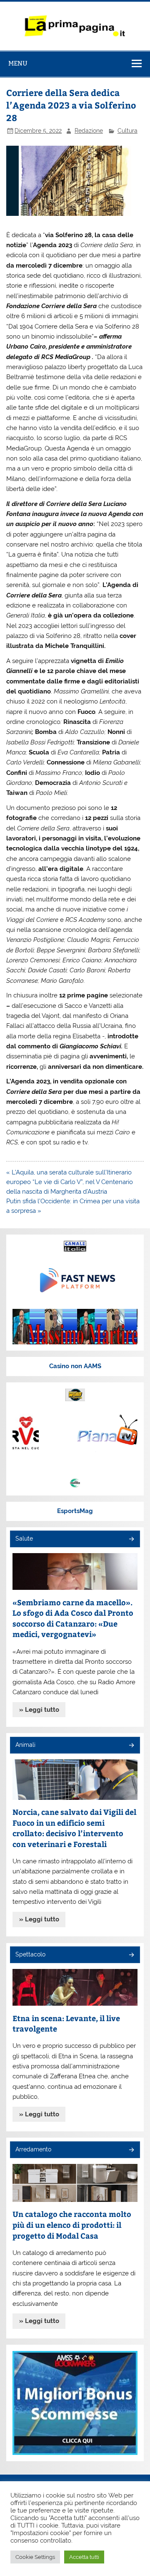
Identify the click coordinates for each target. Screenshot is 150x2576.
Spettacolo (30, 1954)
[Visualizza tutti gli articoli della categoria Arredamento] (131, 2150)
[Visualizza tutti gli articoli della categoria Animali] (131, 1746)
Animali (25, 1745)
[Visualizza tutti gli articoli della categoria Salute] (131, 1540)
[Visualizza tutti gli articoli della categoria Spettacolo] (131, 1955)
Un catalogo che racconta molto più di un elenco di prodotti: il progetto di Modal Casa (72, 2224)
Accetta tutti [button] (84, 2557)
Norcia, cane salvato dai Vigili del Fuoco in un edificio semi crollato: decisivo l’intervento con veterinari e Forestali (74, 1828)
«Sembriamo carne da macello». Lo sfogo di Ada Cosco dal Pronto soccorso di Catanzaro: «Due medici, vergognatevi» (73, 1618)
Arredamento (33, 2149)
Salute (24, 1539)
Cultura (127, 131)
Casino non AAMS (75, 1366)
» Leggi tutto (39, 1710)
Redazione (89, 131)
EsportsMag (75, 1511)
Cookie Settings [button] (35, 2557)
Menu (18, 63)
